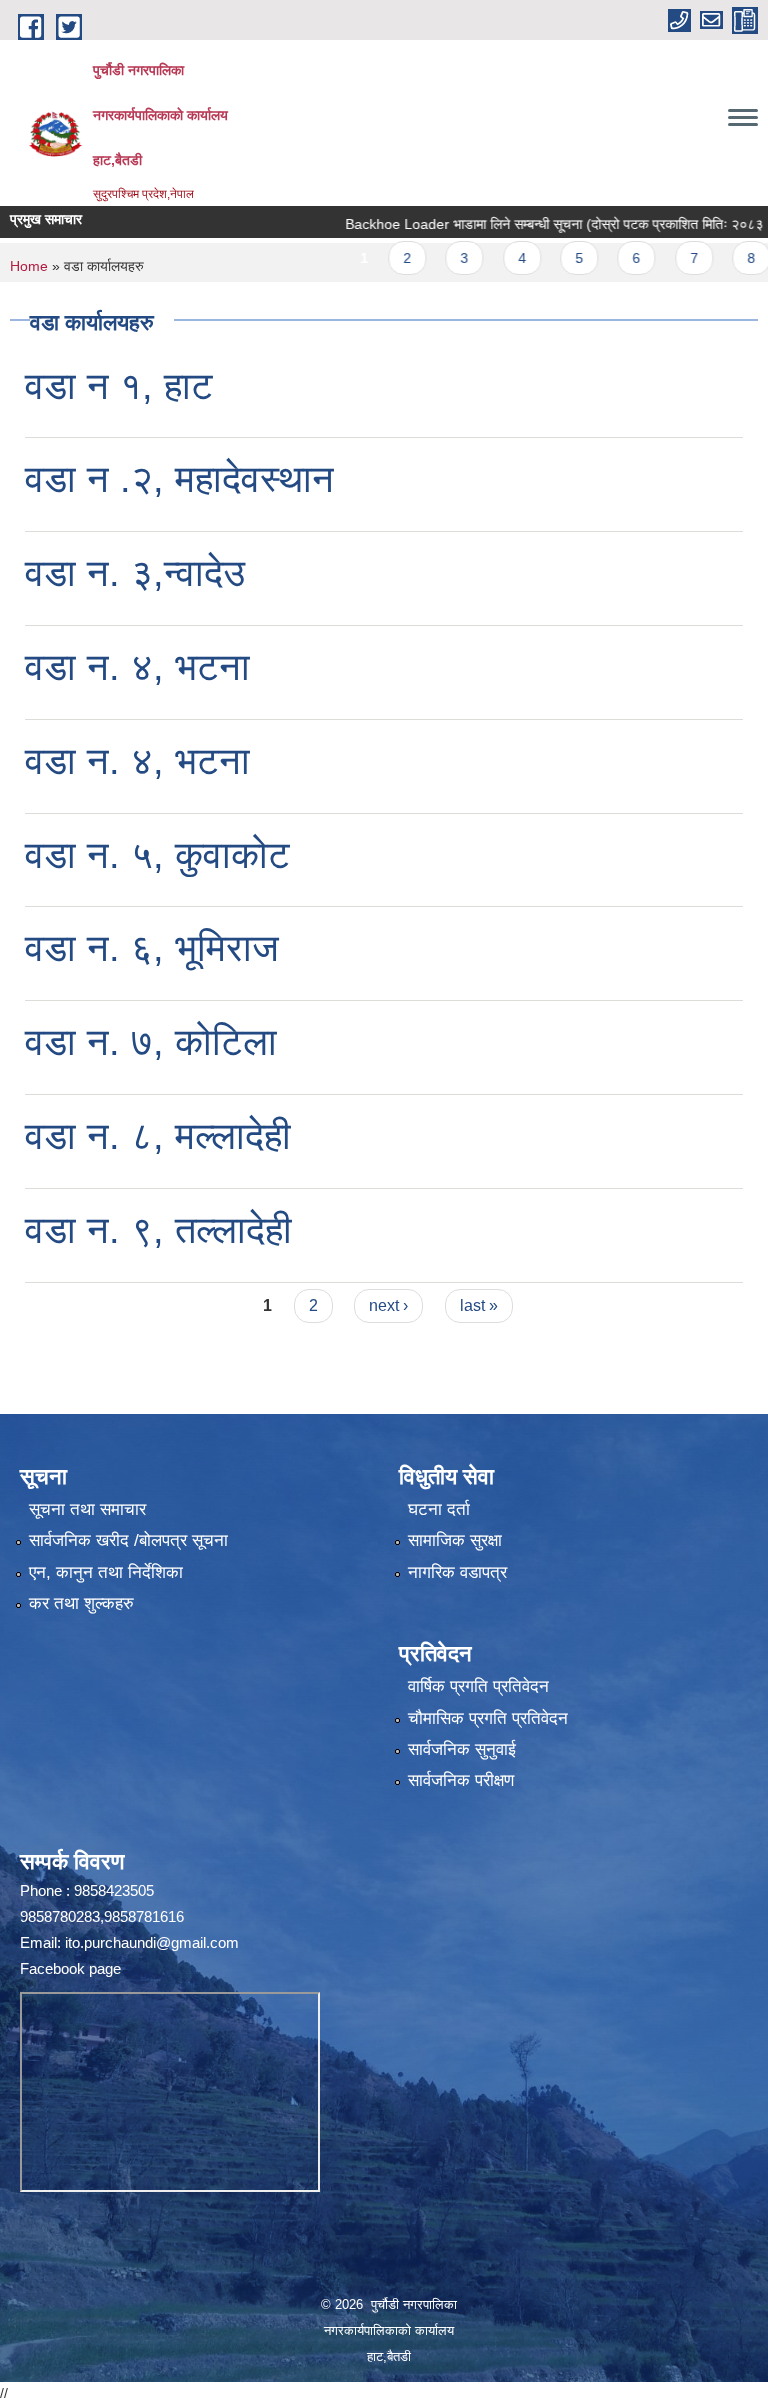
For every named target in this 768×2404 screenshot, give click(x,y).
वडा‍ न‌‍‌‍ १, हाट (119, 386)
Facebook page (70, 1968)
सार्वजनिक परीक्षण (461, 1780)
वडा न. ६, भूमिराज (152, 948)
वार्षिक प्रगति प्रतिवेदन (478, 1686)
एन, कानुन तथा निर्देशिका (106, 1572)
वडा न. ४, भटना (137, 667)
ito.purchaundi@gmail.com (152, 1942)
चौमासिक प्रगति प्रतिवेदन (488, 1718)
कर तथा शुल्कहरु (81, 1603)
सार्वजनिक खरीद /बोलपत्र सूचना (128, 1540)
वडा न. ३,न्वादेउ (135, 573)
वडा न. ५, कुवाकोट (157, 855)
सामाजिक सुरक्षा (455, 1540)
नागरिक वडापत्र (457, 1572)
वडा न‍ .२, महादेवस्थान (179, 479)
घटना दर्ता (439, 1509)
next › (388, 1305)
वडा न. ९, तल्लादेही (158, 1230)
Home (29, 266)
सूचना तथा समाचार (87, 1509)
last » (479, 1305)
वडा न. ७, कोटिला (151, 1042)
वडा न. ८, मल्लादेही (158, 1136)
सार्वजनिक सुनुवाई (462, 1749)
